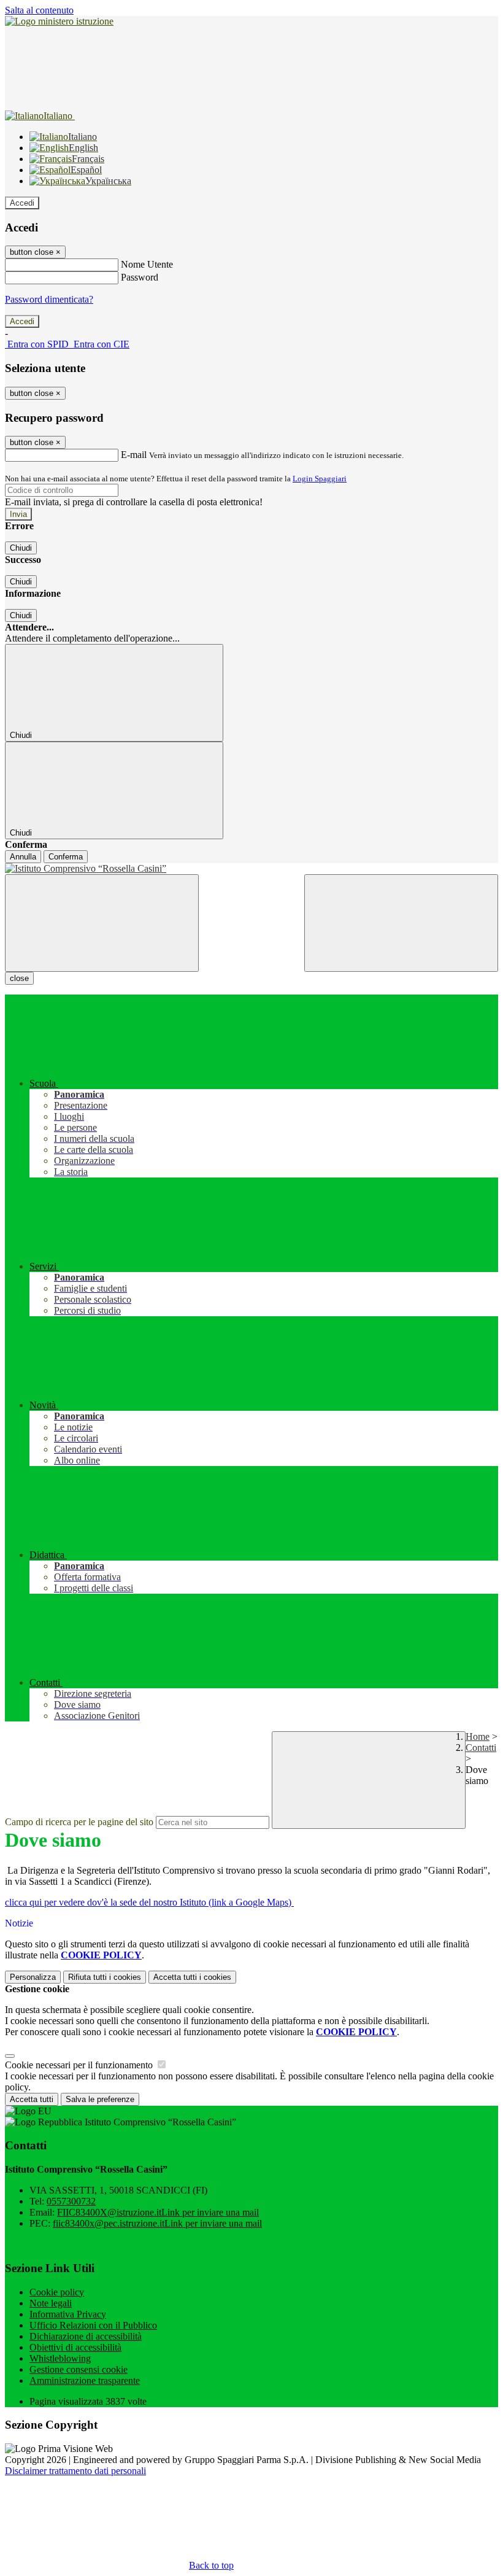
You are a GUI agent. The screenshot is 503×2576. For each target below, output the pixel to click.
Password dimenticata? (49, 299)
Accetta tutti (192, 1977)
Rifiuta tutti (105, 1977)
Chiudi (21, 548)
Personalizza (33, 1977)
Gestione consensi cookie (79, 2369)
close (19, 978)
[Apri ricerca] (401, 923)
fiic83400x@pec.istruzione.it (157, 2223)
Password (140, 277)
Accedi (22, 203)
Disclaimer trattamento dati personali (75, 2471)
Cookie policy (57, 2292)
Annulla (23, 857)
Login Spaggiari (320, 479)
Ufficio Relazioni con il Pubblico (93, 2325)
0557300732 (71, 2201)
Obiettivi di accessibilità (75, 2347)
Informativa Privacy (68, 2314)
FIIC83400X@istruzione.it (158, 2212)
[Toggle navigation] (102, 923)
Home (478, 1736)
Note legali (51, 2303)
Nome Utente (147, 264)
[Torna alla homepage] (251, 869)
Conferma (66, 857)
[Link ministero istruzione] (59, 21)
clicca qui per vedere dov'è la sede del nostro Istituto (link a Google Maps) (149, 1902)
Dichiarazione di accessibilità (86, 2336)
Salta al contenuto (39, 10)
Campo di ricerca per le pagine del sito (79, 1822)
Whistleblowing (60, 2358)
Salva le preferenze (100, 2099)
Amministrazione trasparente (85, 2380)
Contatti (481, 1748)
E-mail (134, 455)
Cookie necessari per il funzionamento (80, 2065)
